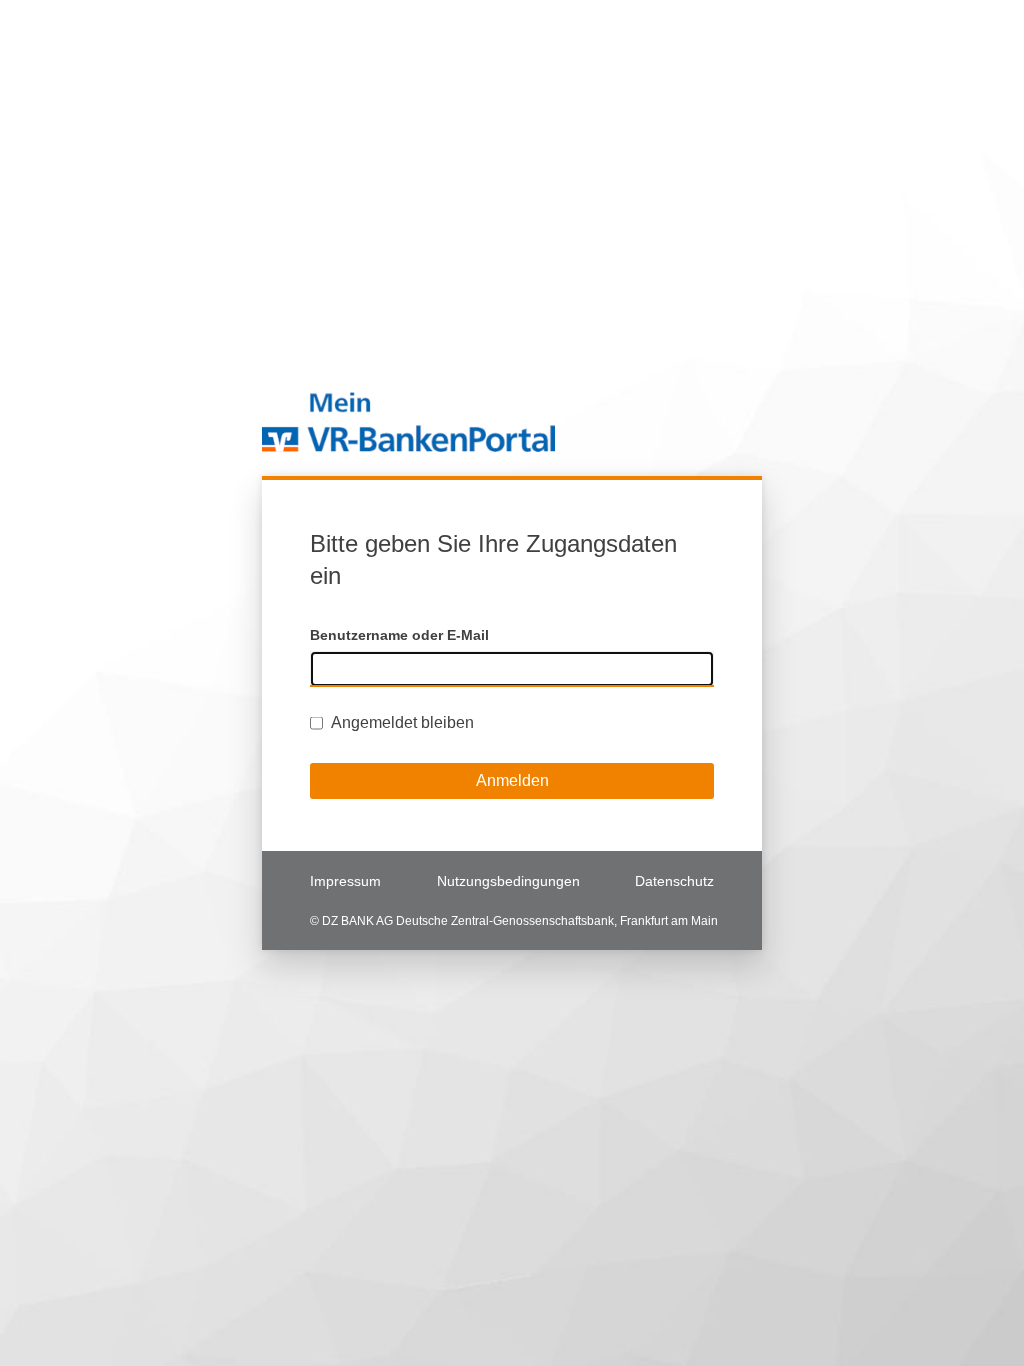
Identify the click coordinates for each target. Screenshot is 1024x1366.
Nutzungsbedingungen (508, 881)
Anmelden (512, 780)
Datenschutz (674, 881)
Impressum (345, 881)
